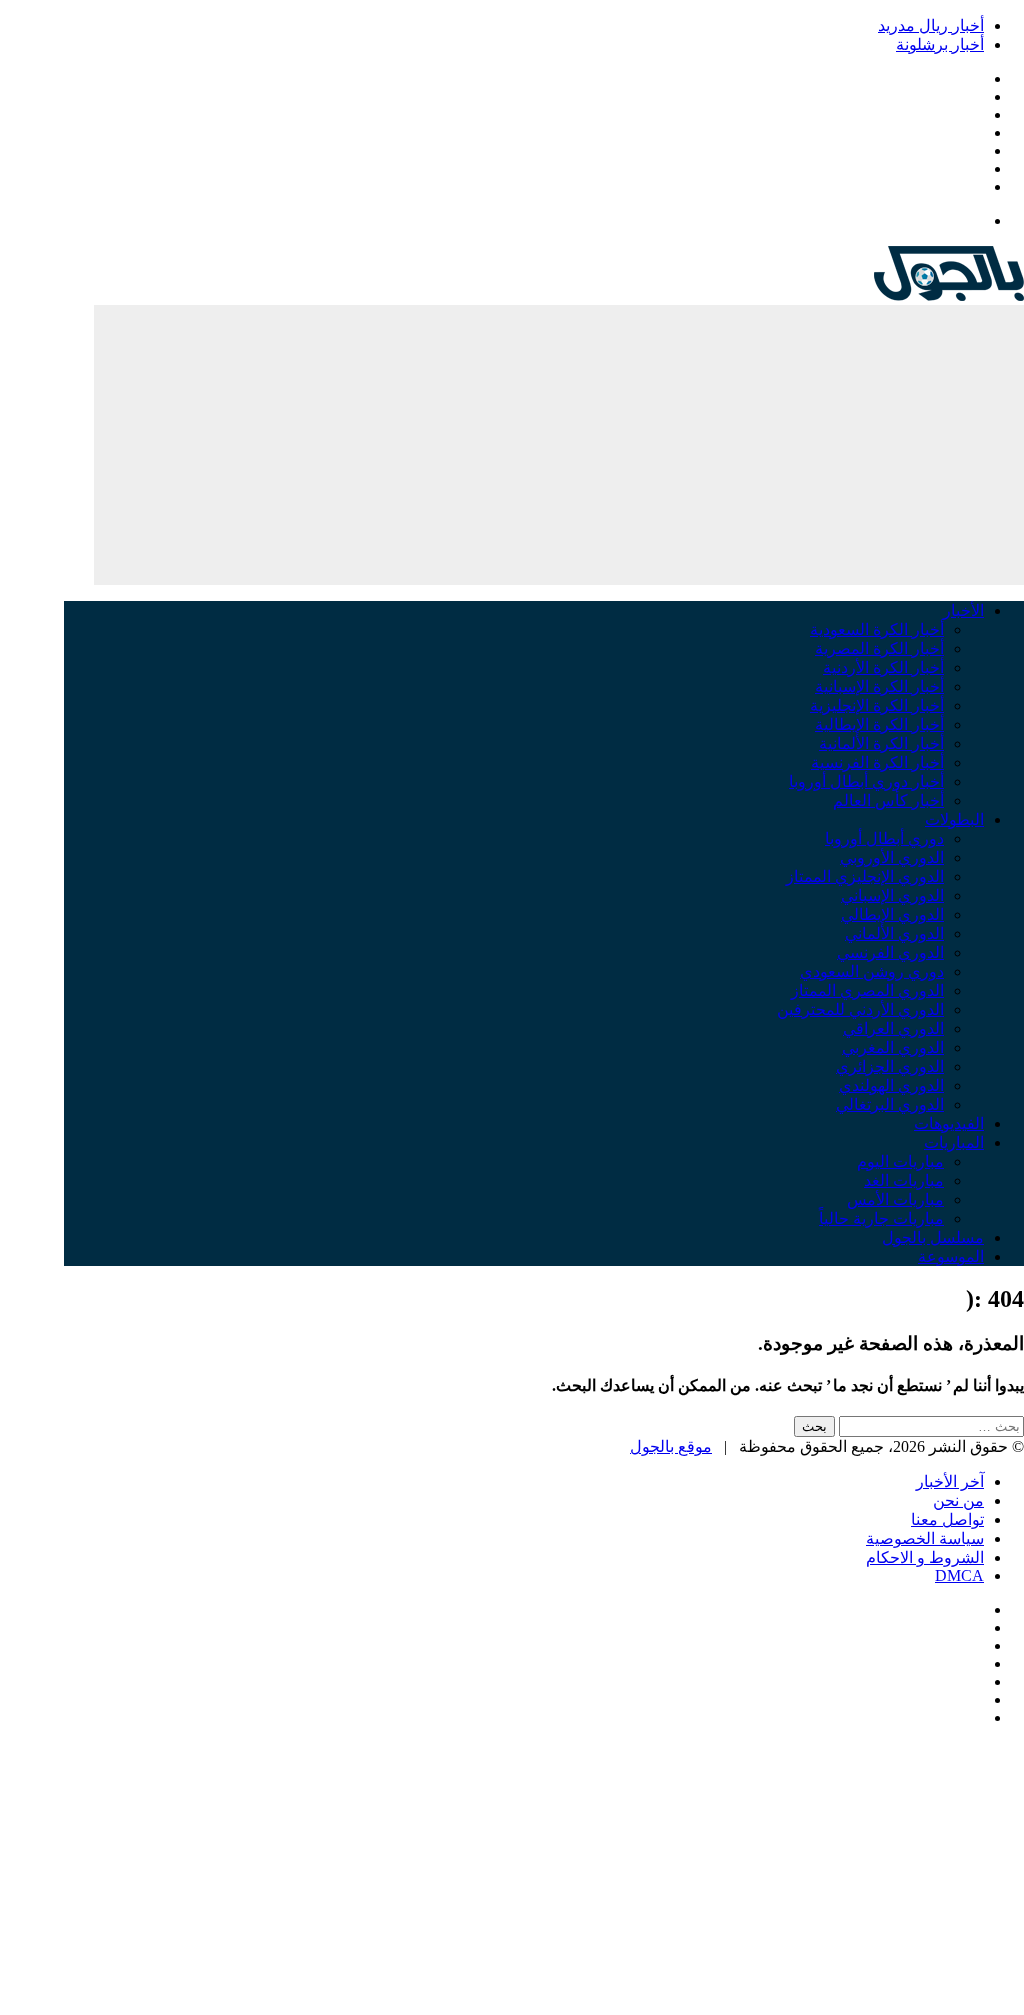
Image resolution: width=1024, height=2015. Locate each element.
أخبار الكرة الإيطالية (879, 724)
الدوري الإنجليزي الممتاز (865, 876)
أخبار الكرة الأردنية (883, 667)
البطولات (954, 819)
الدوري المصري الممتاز (867, 990)
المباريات (954, 1142)
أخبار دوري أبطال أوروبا (866, 781)
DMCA (959, 1575)
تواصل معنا (947, 1519)
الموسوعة (951, 1256)
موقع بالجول (671, 1446)
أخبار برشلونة (940, 44)
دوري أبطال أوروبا (884, 838)
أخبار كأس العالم (888, 800)
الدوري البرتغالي (890, 1104)
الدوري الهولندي (891, 1085)
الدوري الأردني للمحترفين (860, 1009)
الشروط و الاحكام (925, 1557)
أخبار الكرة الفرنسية (877, 762)
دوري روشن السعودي (872, 971)
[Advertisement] (559, 445)
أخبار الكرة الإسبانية (879, 686)
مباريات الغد (904, 1180)
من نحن (958, 1500)
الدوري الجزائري (890, 1066)
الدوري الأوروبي (892, 857)
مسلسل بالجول (933, 1237)
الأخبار (963, 610)
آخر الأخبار (950, 1481)
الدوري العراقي (893, 1028)
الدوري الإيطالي (892, 914)
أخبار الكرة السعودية (877, 629)
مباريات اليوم (900, 1161)
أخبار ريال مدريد (931, 25)
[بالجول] (949, 295)
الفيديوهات (949, 1123)
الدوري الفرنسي (890, 952)
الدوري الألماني (894, 933)
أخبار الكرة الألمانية (881, 743)
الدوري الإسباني (892, 895)
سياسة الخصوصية (925, 1538)
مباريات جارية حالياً (881, 1218)
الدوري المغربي (893, 1047)
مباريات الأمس (895, 1199)
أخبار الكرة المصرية (879, 648)
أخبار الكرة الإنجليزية (877, 705)
